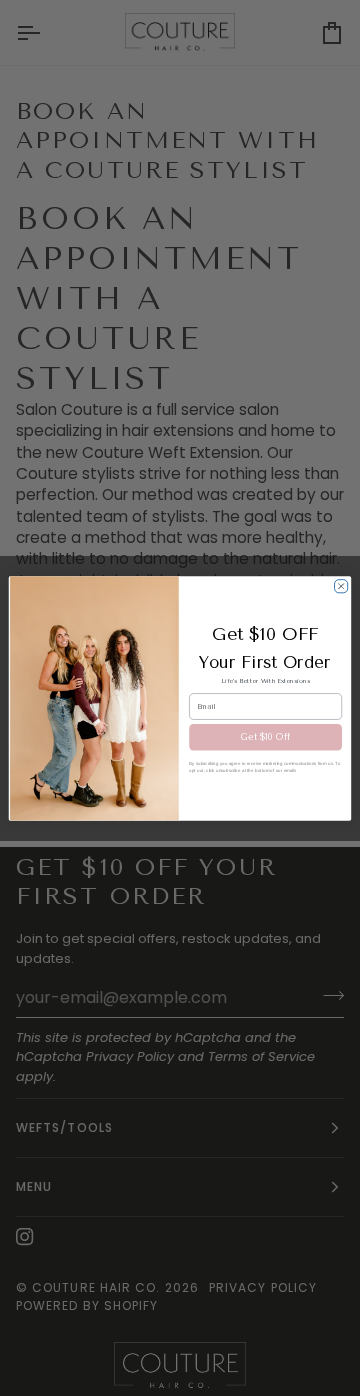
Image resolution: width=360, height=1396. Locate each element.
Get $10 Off (265, 737)
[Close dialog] (341, 585)
